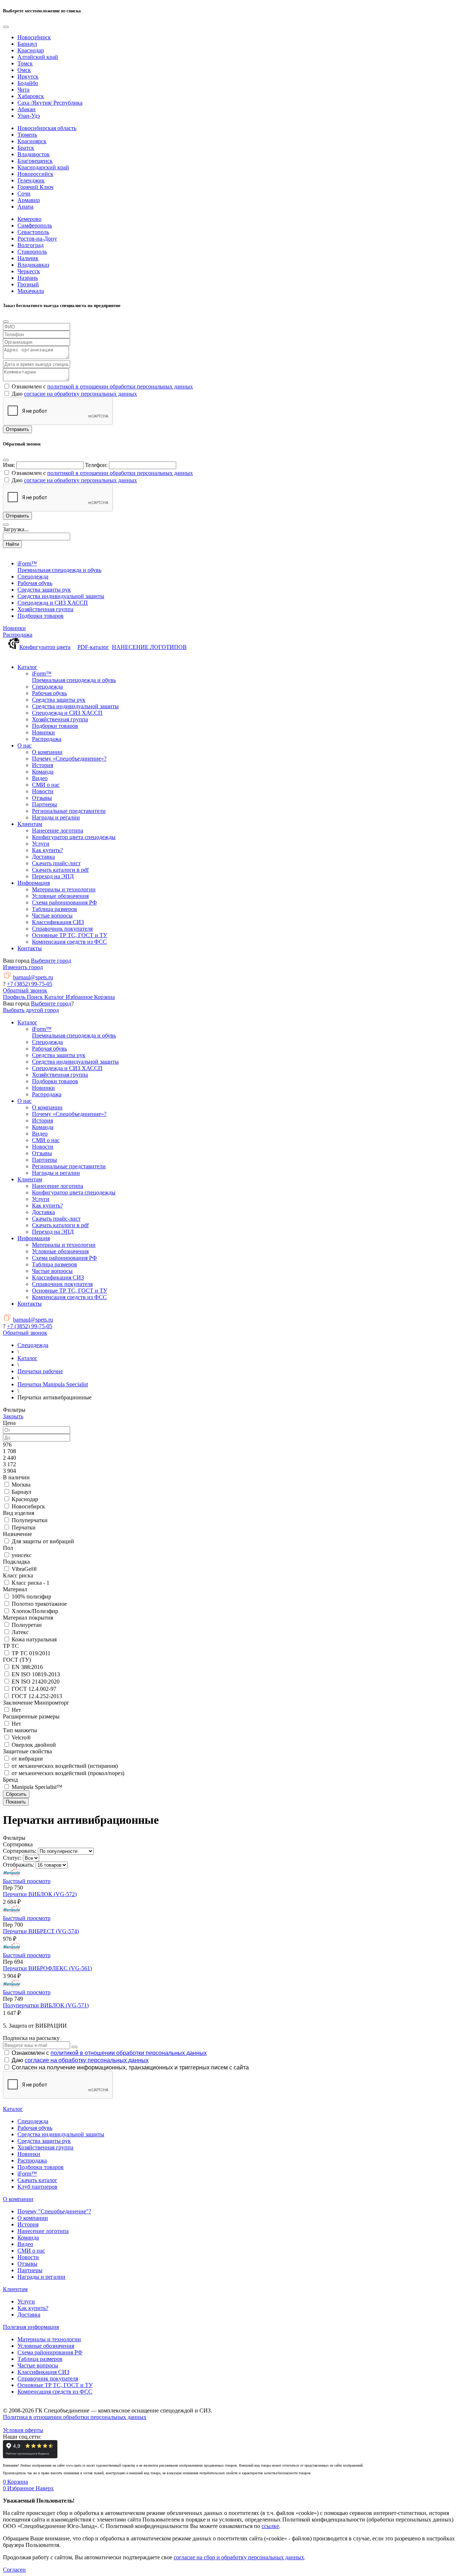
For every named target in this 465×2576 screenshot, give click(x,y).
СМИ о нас (31, 2251)
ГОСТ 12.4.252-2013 (37, 1696)
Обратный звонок (25, 990)
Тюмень (27, 135)
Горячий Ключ (35, 187)
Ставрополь (32, 252)
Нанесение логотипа (43, 2231)
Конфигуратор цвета (45, 647)
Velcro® (21, 1738)
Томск (25, 63)
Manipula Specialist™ (37, 1787)
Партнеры (30, 2270)
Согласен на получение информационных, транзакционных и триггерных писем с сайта (130, 2067)
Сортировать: (20, 1851)
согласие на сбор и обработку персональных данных (239, 2557)
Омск (24, 70)
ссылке (270, 2526)
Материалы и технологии (49, 2339)
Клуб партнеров (37, 2187)
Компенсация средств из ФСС (55, 2392)
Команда (28, 2238)
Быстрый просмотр (27, 1881)
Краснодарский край (43, 167)
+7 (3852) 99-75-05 (30, 984)
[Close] (6, 27)
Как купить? (33, 2308)
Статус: (12, 1858)
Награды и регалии (41, 2277)
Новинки (14, 628)
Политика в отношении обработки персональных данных (75, 2417)
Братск (26, 148)
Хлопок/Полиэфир (35, 1611)
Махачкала (31, 291)
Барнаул (27, 44)
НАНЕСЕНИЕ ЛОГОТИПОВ (149, 647)
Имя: (9, 465)
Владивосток (34, 154)
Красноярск (32, 141)
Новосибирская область (47, 128)
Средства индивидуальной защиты (61, 2134)
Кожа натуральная (34, 1639)
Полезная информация (31, 2327)
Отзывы (27, 2264)
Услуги (26, 2301)
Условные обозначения (46, 2346)
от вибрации (27, 1759)
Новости (28, 2257)
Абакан (27, 109)
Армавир (29, 200)
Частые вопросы (38, 2365)
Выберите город (51, 961)
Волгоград (31, 245)
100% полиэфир (31, 1597)
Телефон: (96, 465)
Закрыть (13, 1416)
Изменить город (23, 967)
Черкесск (29, 271)
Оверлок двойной (34, 1745)
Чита (23, 90)
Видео (25, 2244)
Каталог (13, 2109)
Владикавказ (33, 265)
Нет (16, 1710)
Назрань (28, 278)
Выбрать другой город (31, 1010)
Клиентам (15, 2289)
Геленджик (31, 180)
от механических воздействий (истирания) (65, 1766)
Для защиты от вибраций (43, 1541)
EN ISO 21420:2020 (36, 1682)
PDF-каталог (93, 647)
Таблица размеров (40, 2359)
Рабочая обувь (35, 2128)
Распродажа (18, 635)
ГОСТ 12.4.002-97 (34, 1689)
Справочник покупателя (48, 2379)
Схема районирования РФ (50, 2352)
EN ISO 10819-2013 (36, 1674)
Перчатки (24, 1527)
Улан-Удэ (29, 116)
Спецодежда (33, 2121)
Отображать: (19, 1865)
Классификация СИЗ (43, 2372)
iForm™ (27, 2174)
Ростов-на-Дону (37, 239)
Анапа (25, 207)
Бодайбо (28, 83)
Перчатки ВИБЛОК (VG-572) (40, 1894)
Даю (80, 2060)
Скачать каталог (37, 2180)
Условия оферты (23, 2430)
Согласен (14, 2570)
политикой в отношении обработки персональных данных (120, 386)
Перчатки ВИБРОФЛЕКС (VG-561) (47, 1968)
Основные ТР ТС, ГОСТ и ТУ (55, 2385)
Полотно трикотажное (39, 1604)
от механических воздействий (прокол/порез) (68, 1773)
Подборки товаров (41, 2167)
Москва (21, 1485)
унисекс (22, 1555)
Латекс (20, 1632)
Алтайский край (38, 57)
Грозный (28, 284)
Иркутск (28, 76)
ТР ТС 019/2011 (31, 1653)
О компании (18, 2199)
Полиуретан (27, 1625)
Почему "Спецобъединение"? (54, 2211)
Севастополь (33, 232)
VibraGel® (24, 1569)
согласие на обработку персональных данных (80, 394)
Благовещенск (35, 161)
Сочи (24, 193)
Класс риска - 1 (31, 1583)
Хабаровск (31, 96)
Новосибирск (34, 37)
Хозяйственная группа (45, 2147)
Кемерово (29, 219)
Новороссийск (35, 174)
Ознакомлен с (109, 2053)
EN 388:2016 (27, 1667)
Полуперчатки (30, 1520)
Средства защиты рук (44, 2141)
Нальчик (28, 258)
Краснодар (31, 50)
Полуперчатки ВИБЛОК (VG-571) (46, 2005)
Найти (12, 544)
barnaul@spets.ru (33, 977)
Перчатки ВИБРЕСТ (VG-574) (41, 1931)
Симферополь (35, 225)
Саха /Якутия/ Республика (50, 103)
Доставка (29, 2315)
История (28, 2224)
